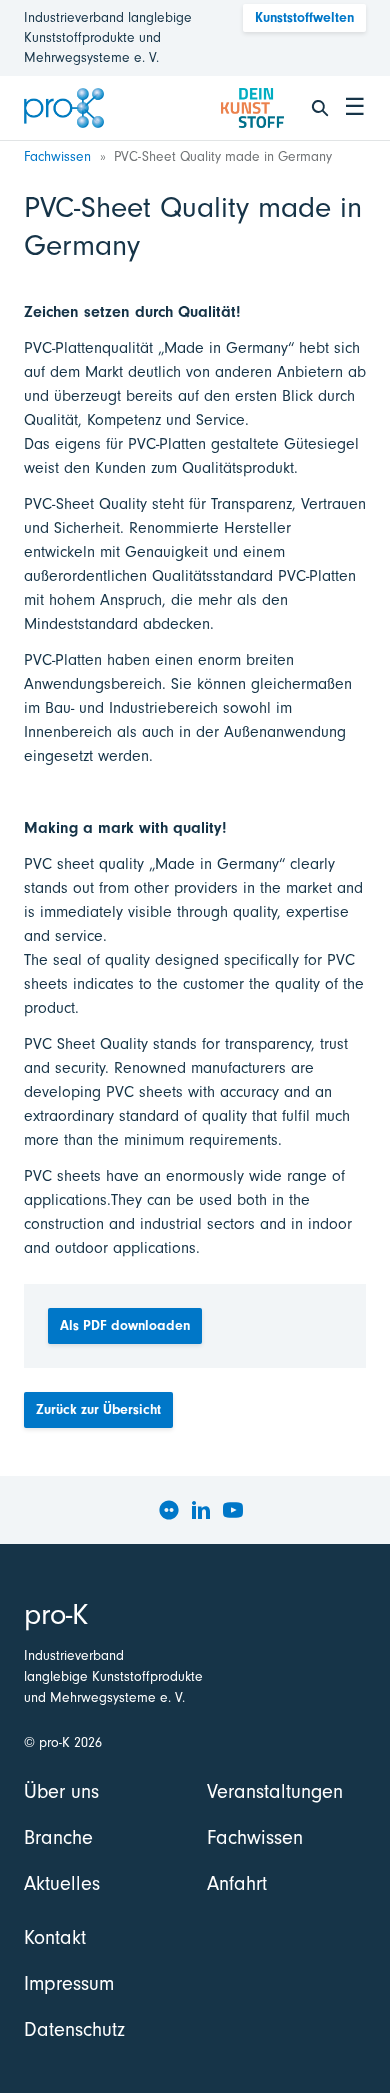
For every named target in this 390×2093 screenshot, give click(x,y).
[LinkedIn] (201, 1510)
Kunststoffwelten (304, 17)
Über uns (61, 1791)
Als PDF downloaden (125, 1325)
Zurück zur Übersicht (98, 1409)
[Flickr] (169, 1510)
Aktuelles (62, 1883)
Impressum (69, 1983)
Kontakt (55, 1937)
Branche (58, 1837)
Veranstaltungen (275, 1791)
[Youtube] (233, 1510)
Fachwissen (57, 156)
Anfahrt (237, 1883)
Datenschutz (74, 2029)
